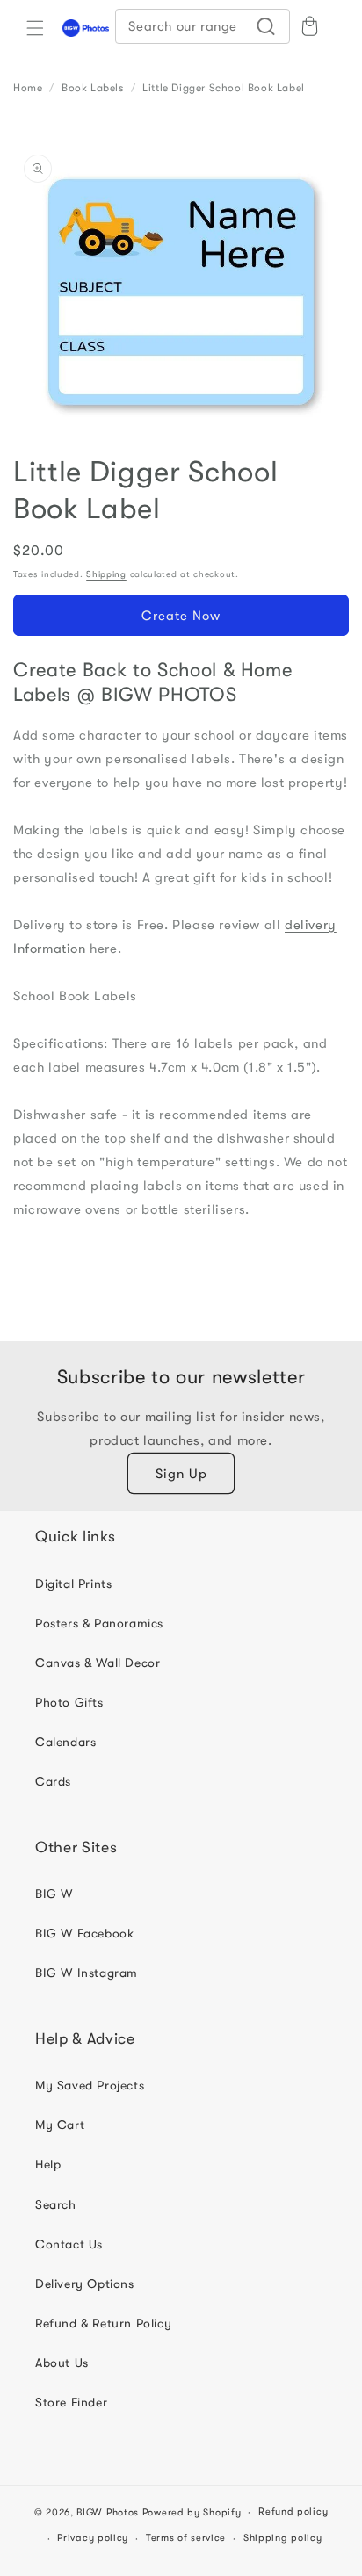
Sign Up (181, 1474)
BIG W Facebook (84, 1933)
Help (48, 2164)
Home (28, 88)
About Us (62, 2363)
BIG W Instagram (87, 1973)
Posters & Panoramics (99, 1623)
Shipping (106, 574)
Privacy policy (93, 2538)
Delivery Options (85, 2284)
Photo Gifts (69, 1702)
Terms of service (186, 2538)
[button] (35, 28)
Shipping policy (283, 2538)
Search (56, 2204)
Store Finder (71, 2402)
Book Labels (93, 88)
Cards (53, 1781)
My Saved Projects (90, 2085)
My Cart (60, 2125)
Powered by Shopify (192, 2512)
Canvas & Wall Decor (98, 1663)
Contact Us (69, 2244)
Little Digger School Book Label (224, 88)
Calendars (65, 1742)
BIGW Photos (108, 2512)
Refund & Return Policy (103, 2323)
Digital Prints (73, 1584)
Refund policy (293, 2511)
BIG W (54, 1894)
